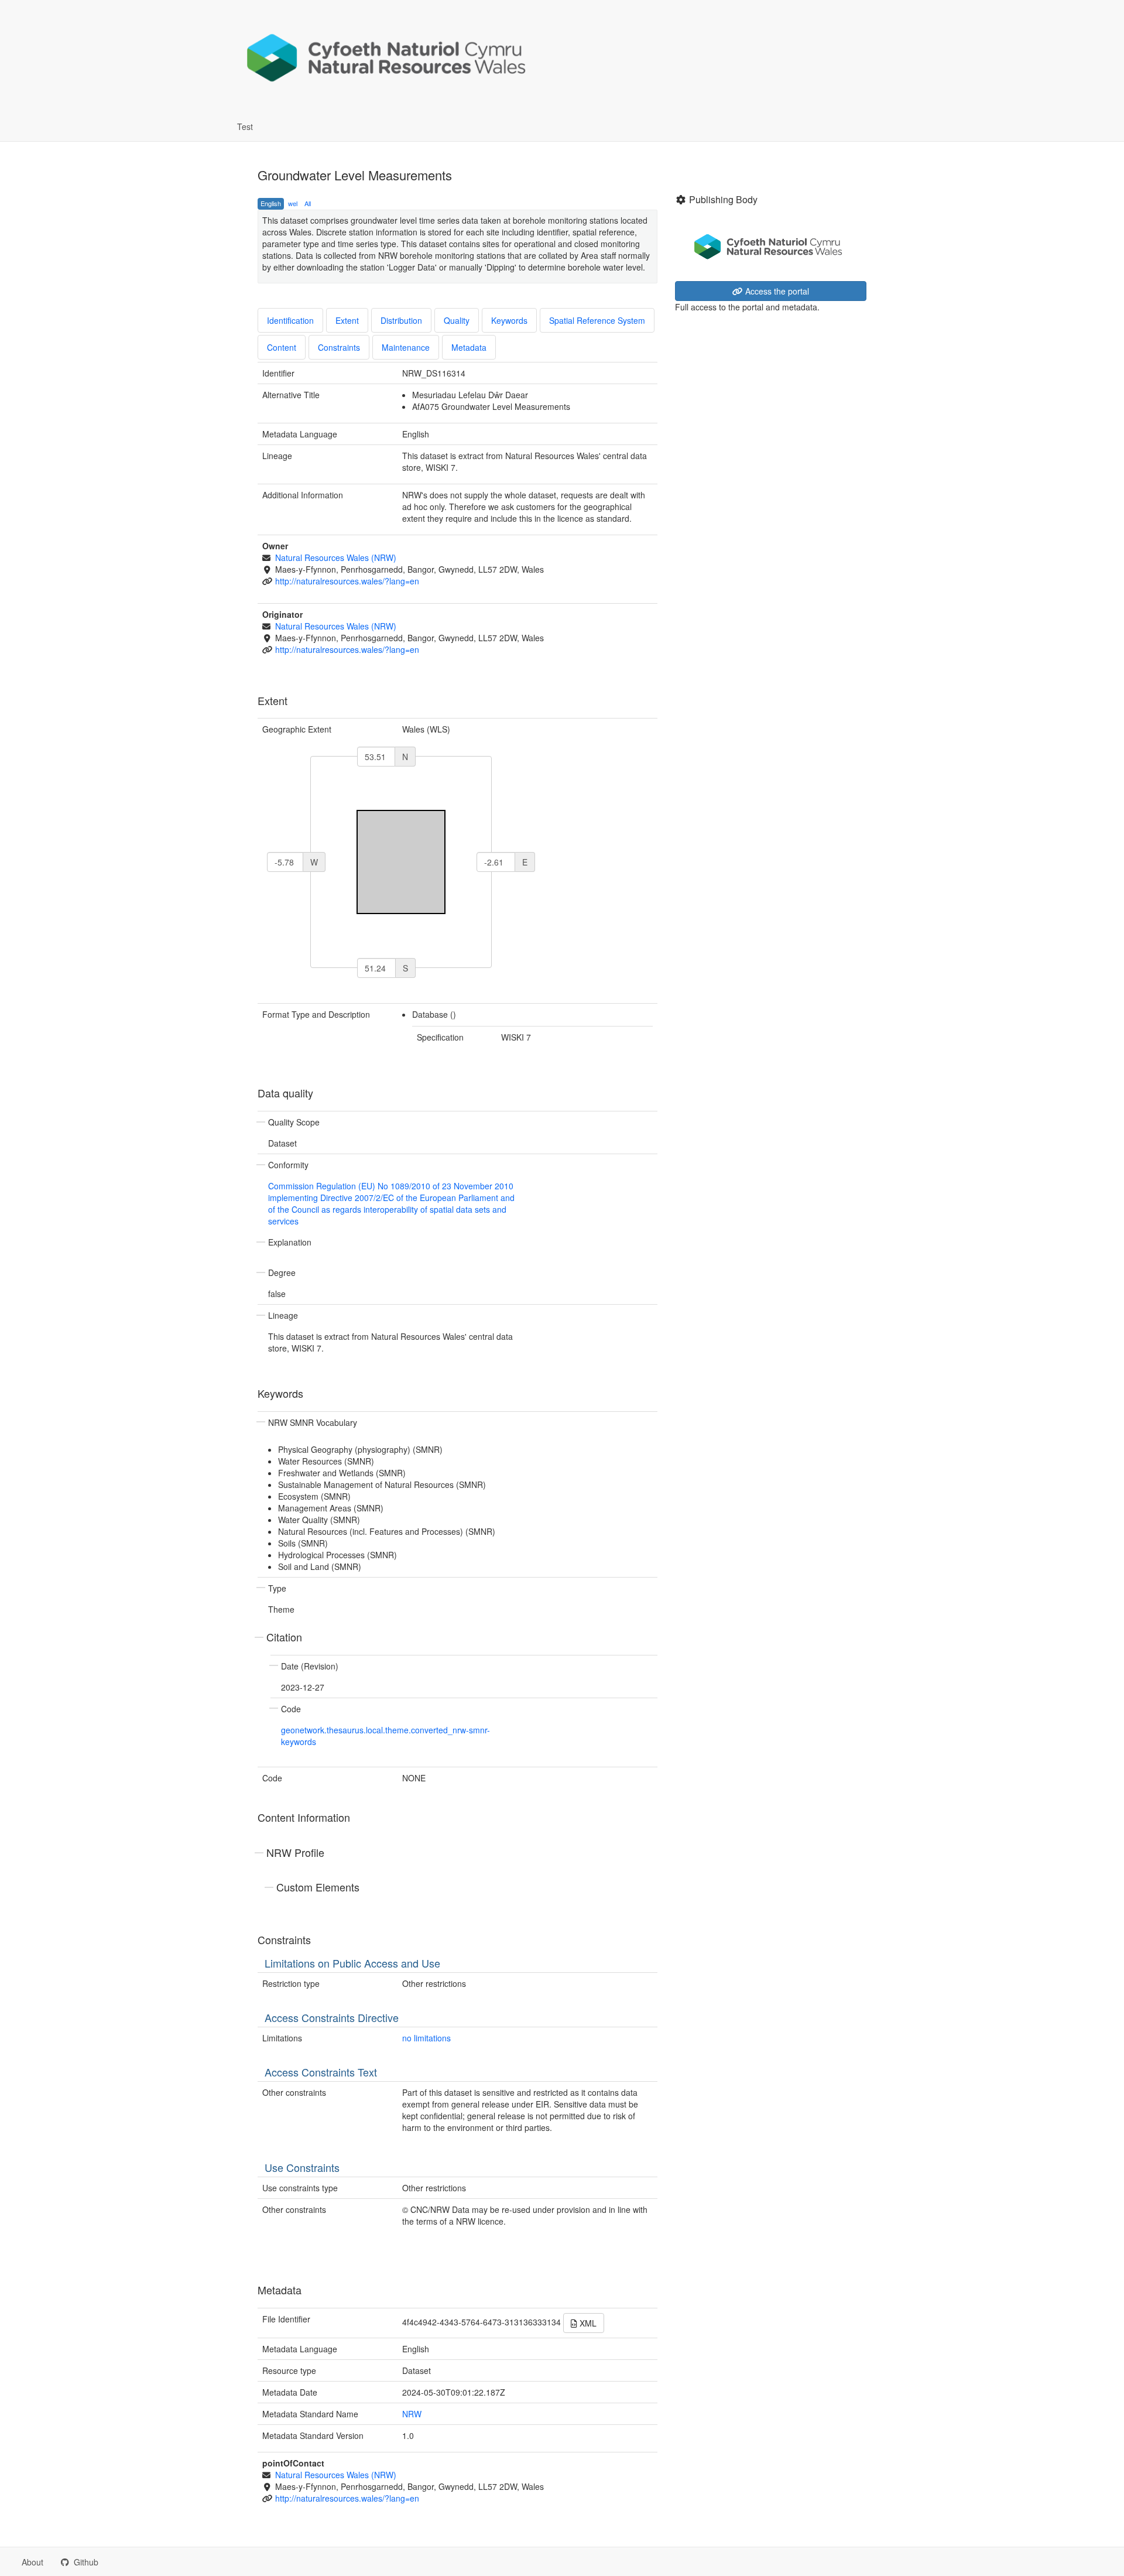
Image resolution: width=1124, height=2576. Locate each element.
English (271, 203)
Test (245, 126)
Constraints (339, 347)
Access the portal (776, 291)
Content (282, 347)
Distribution (401, 320)
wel (293, 203)
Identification (290, 320)
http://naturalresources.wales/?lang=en (347, 581)
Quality (457, 320)
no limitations (426, 2038)
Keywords (509, 320)
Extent (347, 320)
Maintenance (406, 347)
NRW (412, 2414)
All (308, 203)
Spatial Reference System (597, 320)
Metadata (469, 347)
